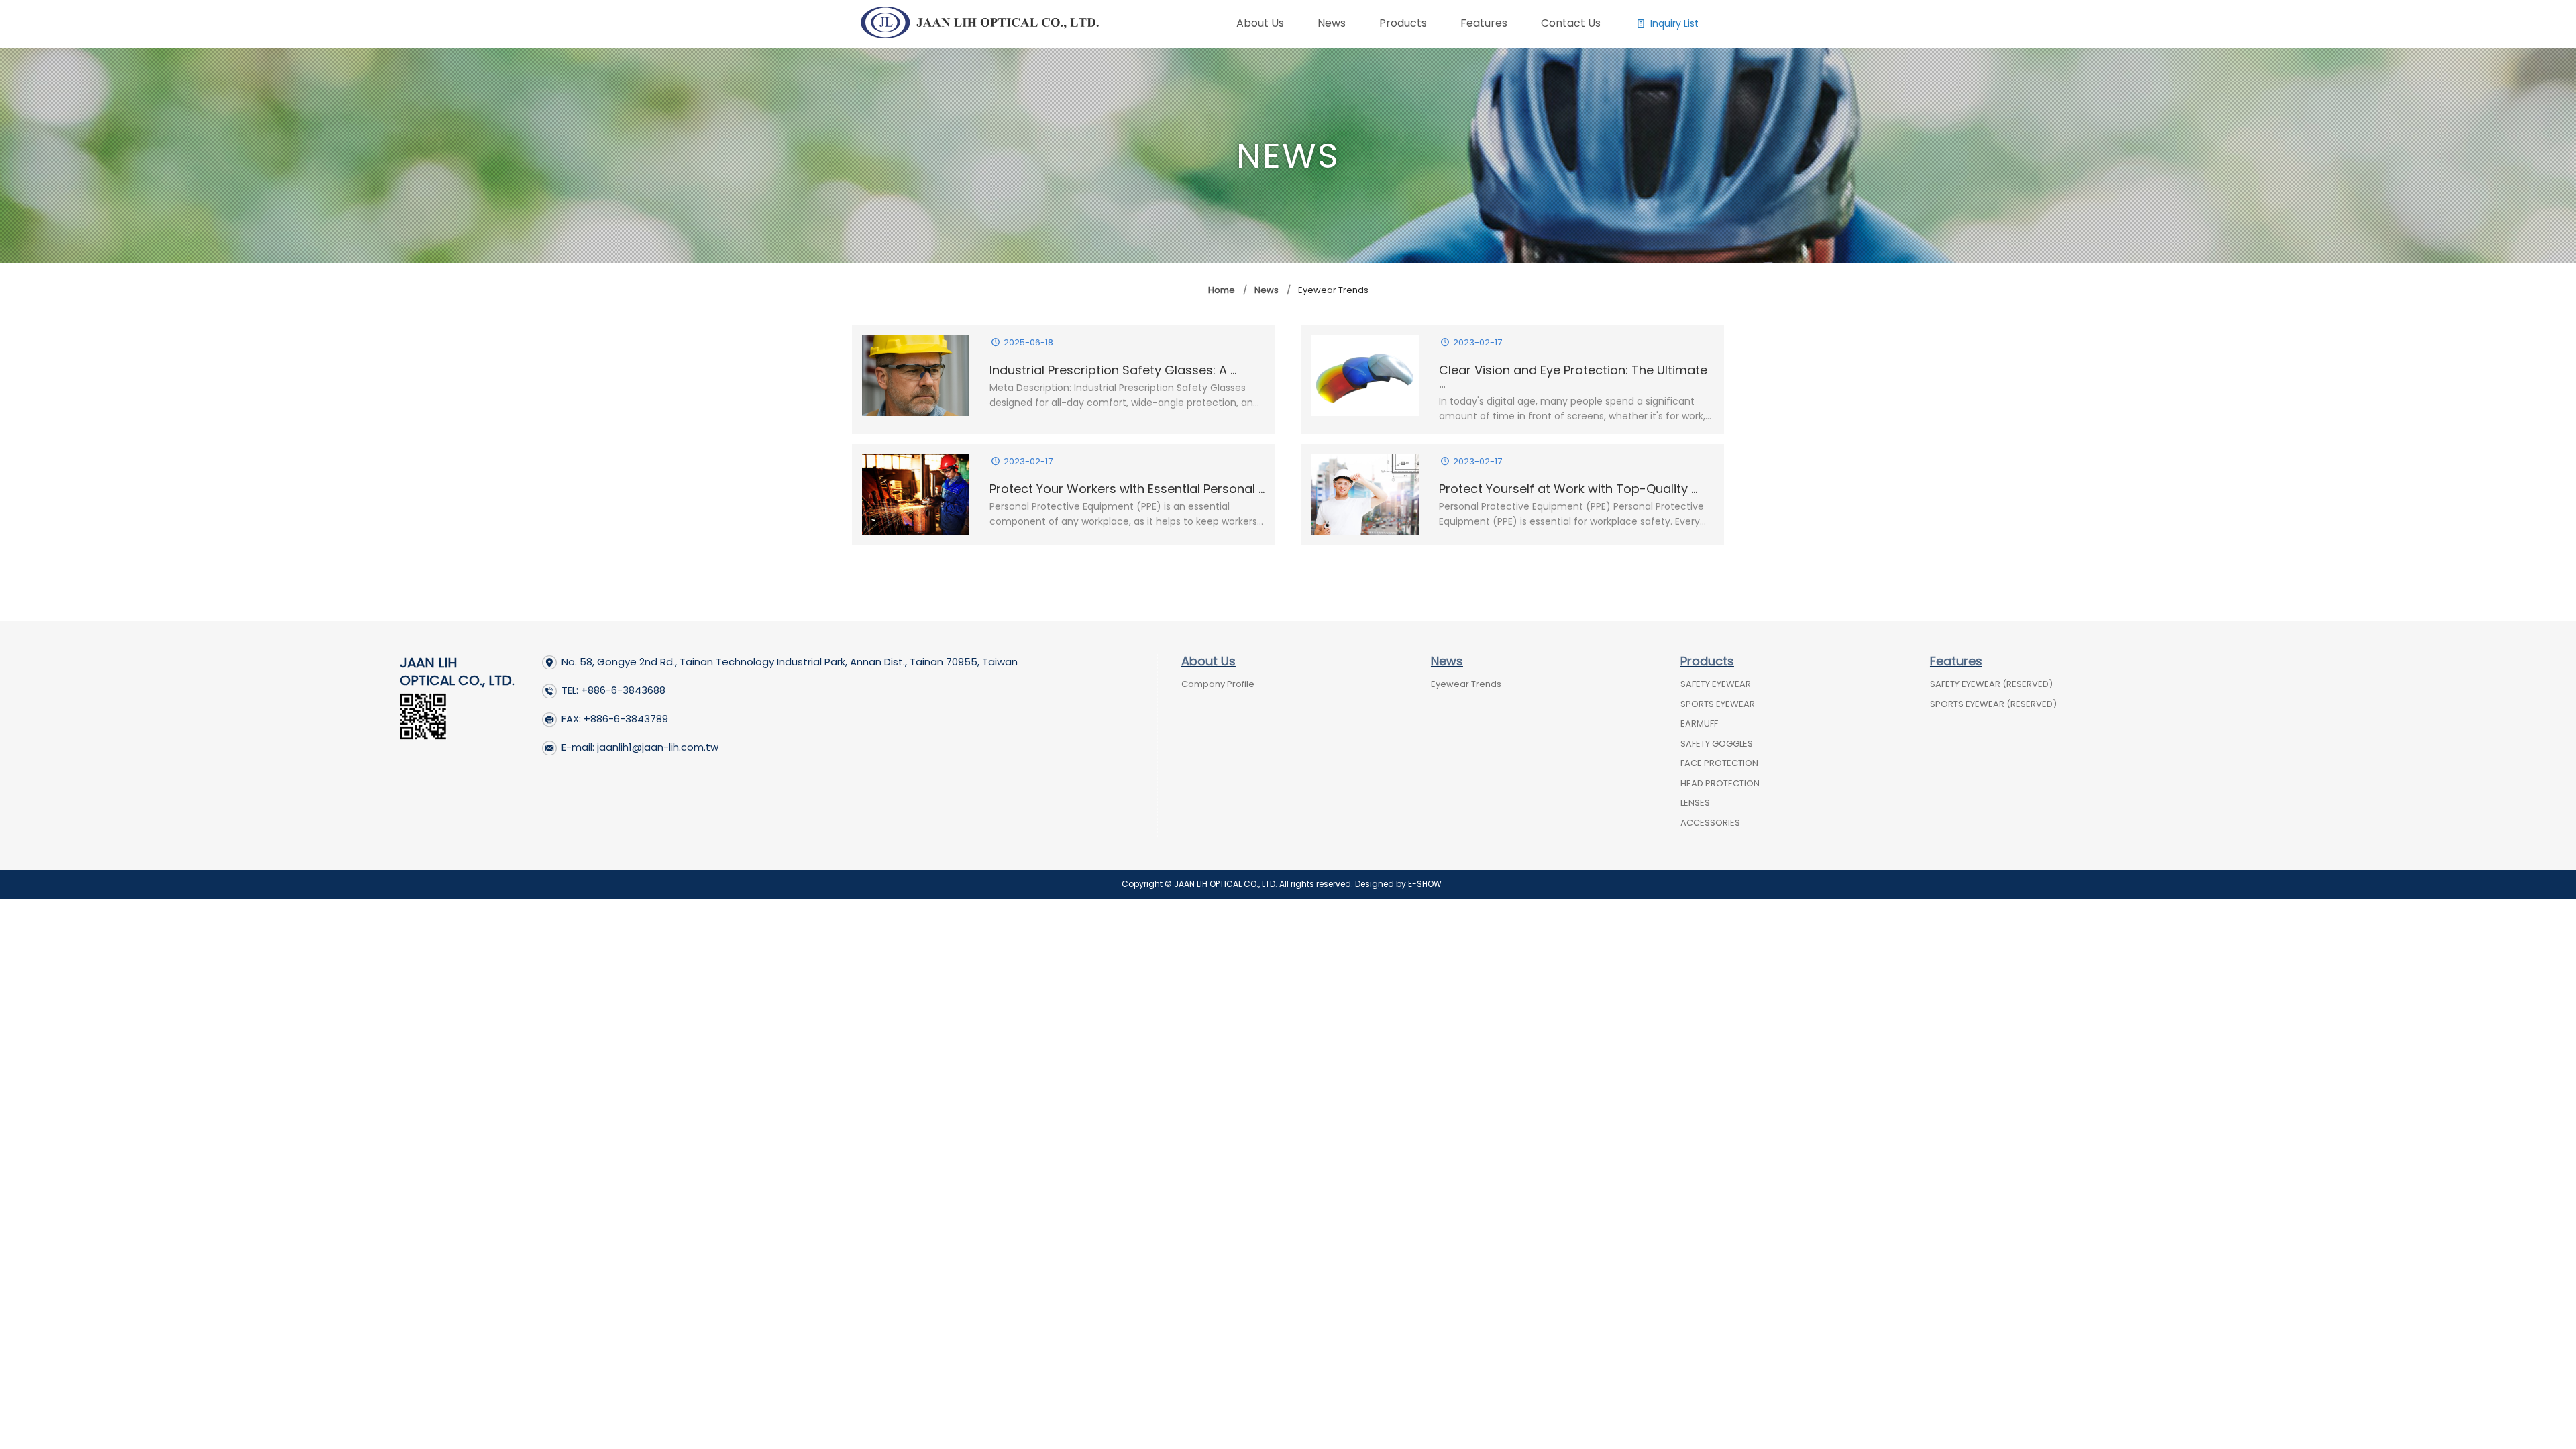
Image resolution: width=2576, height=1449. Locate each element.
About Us (1209, 661)
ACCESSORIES (1710, 823)
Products (1707, 661)
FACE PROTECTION (1719, 763)
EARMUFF (1699, 723)
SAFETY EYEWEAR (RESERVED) (1991, 684)
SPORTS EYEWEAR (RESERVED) (1993, 704)
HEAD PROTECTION (1720, 783)
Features (1956, 661)
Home (1222, 290)
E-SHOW (1425, 884)
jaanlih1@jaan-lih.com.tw (658, 747)
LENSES (1695, 803)
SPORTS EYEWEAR (1718, 704)
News (1267, 290)
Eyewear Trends (1466, 684)
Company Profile (1218, 684)
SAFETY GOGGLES (1717, 744)
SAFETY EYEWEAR (1716, 684)
